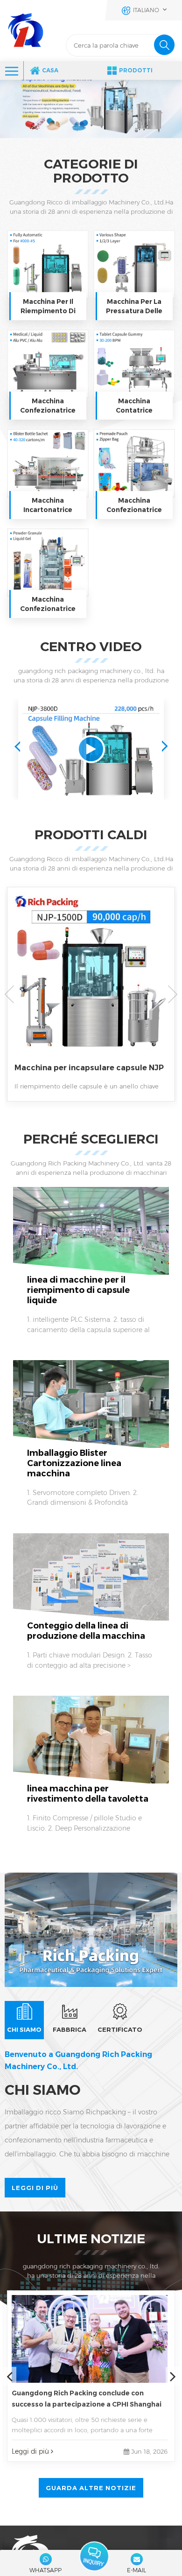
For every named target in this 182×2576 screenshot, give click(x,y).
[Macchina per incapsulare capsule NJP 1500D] (91, 982)
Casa (50, 70)
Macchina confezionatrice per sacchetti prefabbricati (134, 505)
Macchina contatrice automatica (134, 406)
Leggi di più (35, 2188)
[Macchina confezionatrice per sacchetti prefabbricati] (134, 463)
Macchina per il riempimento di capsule (48, 306)
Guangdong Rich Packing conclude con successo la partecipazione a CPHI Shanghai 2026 (87, 2399)
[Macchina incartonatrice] (48, 463)
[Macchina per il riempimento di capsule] (48, 264)
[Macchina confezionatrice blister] (48, 364)
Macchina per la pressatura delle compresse (134, 306)
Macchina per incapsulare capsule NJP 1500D (89, 1068)
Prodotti (136, 70)
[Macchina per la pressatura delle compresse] (134, 264)
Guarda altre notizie (91, 2488)
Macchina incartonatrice (48, 505)
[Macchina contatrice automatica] (134, 364)
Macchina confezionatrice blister (48, 406)
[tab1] (24, 2020)
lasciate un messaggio (94, 2556)
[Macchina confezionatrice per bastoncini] (48, 563)
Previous (17, 746)
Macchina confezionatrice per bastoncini (48, 604)
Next (165, 746)
